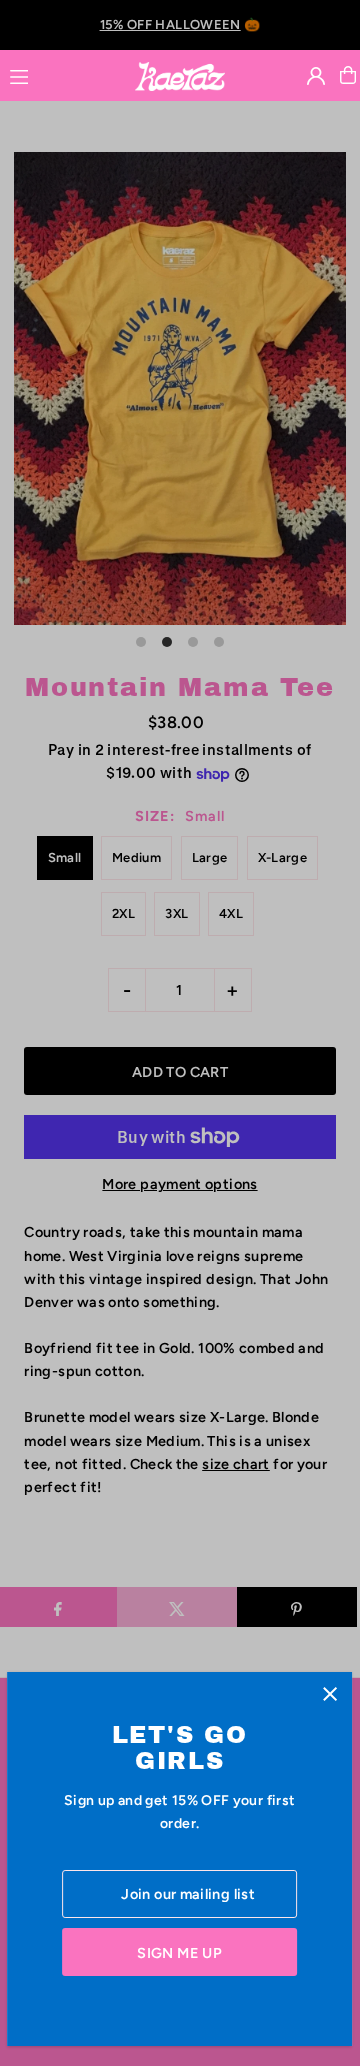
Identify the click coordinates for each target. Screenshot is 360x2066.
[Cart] (348, 75)
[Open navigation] (62, 74)
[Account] (316, 76)
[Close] (330, 1694)
